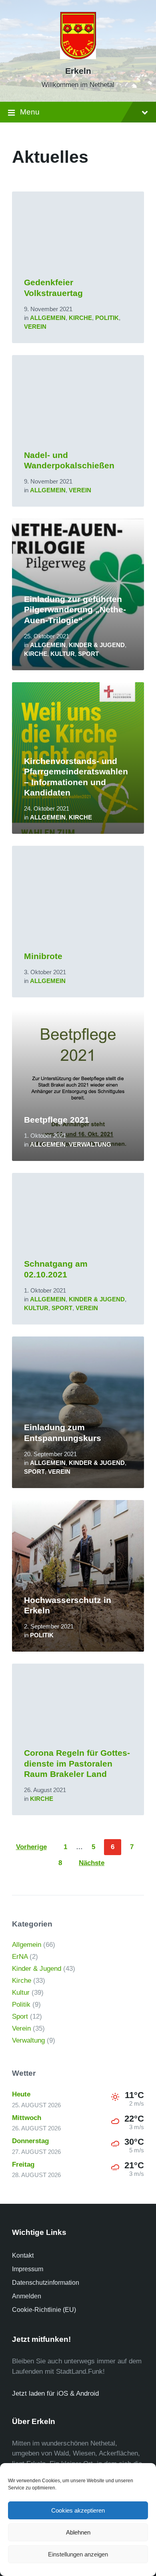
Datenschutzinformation (46, 2283)
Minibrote (43, 956)
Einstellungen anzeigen (78, 2554)
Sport (88, 654)
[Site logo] (78, 57)
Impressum (28, 2269)
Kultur (63, 654)
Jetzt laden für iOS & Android (55, 2393)
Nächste (92, 1863)
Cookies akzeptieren (78, 2510)
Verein (35, 327)
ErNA (20, 1957)
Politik (107, 318)
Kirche (80, 318)
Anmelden (27, 2296)
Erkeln (78, 71)
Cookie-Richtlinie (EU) (44, 2310)
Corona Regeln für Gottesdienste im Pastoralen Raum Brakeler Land (77, 1764)
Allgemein (48, 318)
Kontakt (23, 2255)
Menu (30, 112)
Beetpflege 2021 (57, 1120)
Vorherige (31, 1847)
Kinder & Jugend (97, 645)
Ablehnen (78, 2532)
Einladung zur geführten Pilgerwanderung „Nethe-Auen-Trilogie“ (75, 610)
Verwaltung (90, 1145)
